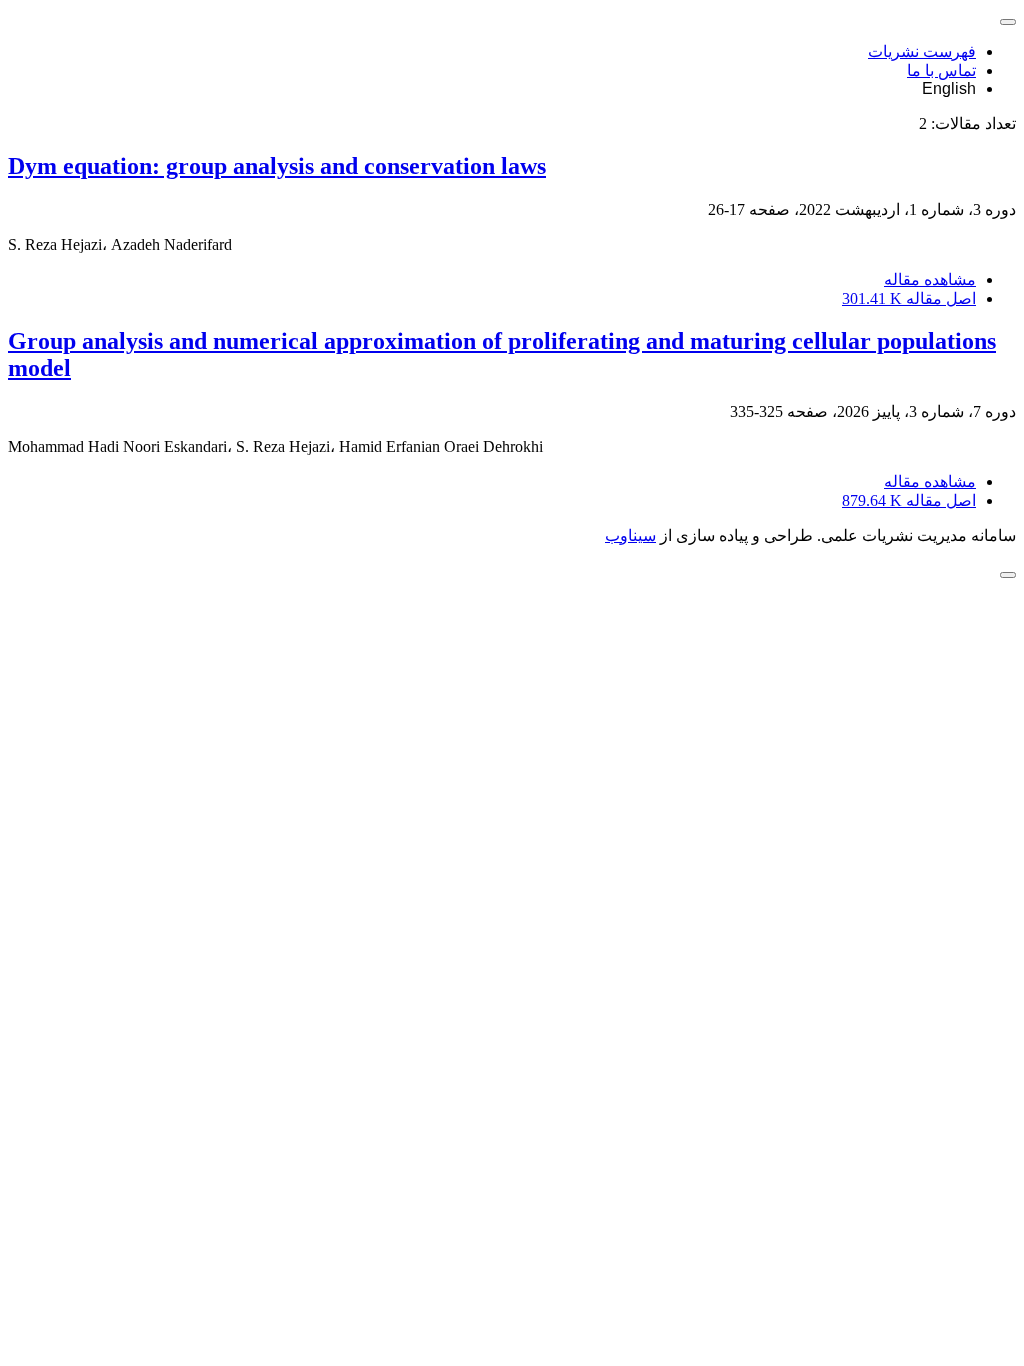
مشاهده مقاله (930, 279)
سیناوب (630, 535)
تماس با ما (941, 70)
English (949, 88)
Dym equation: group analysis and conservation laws (277, 166)
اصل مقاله (909, 298)
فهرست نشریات (922, 51)
